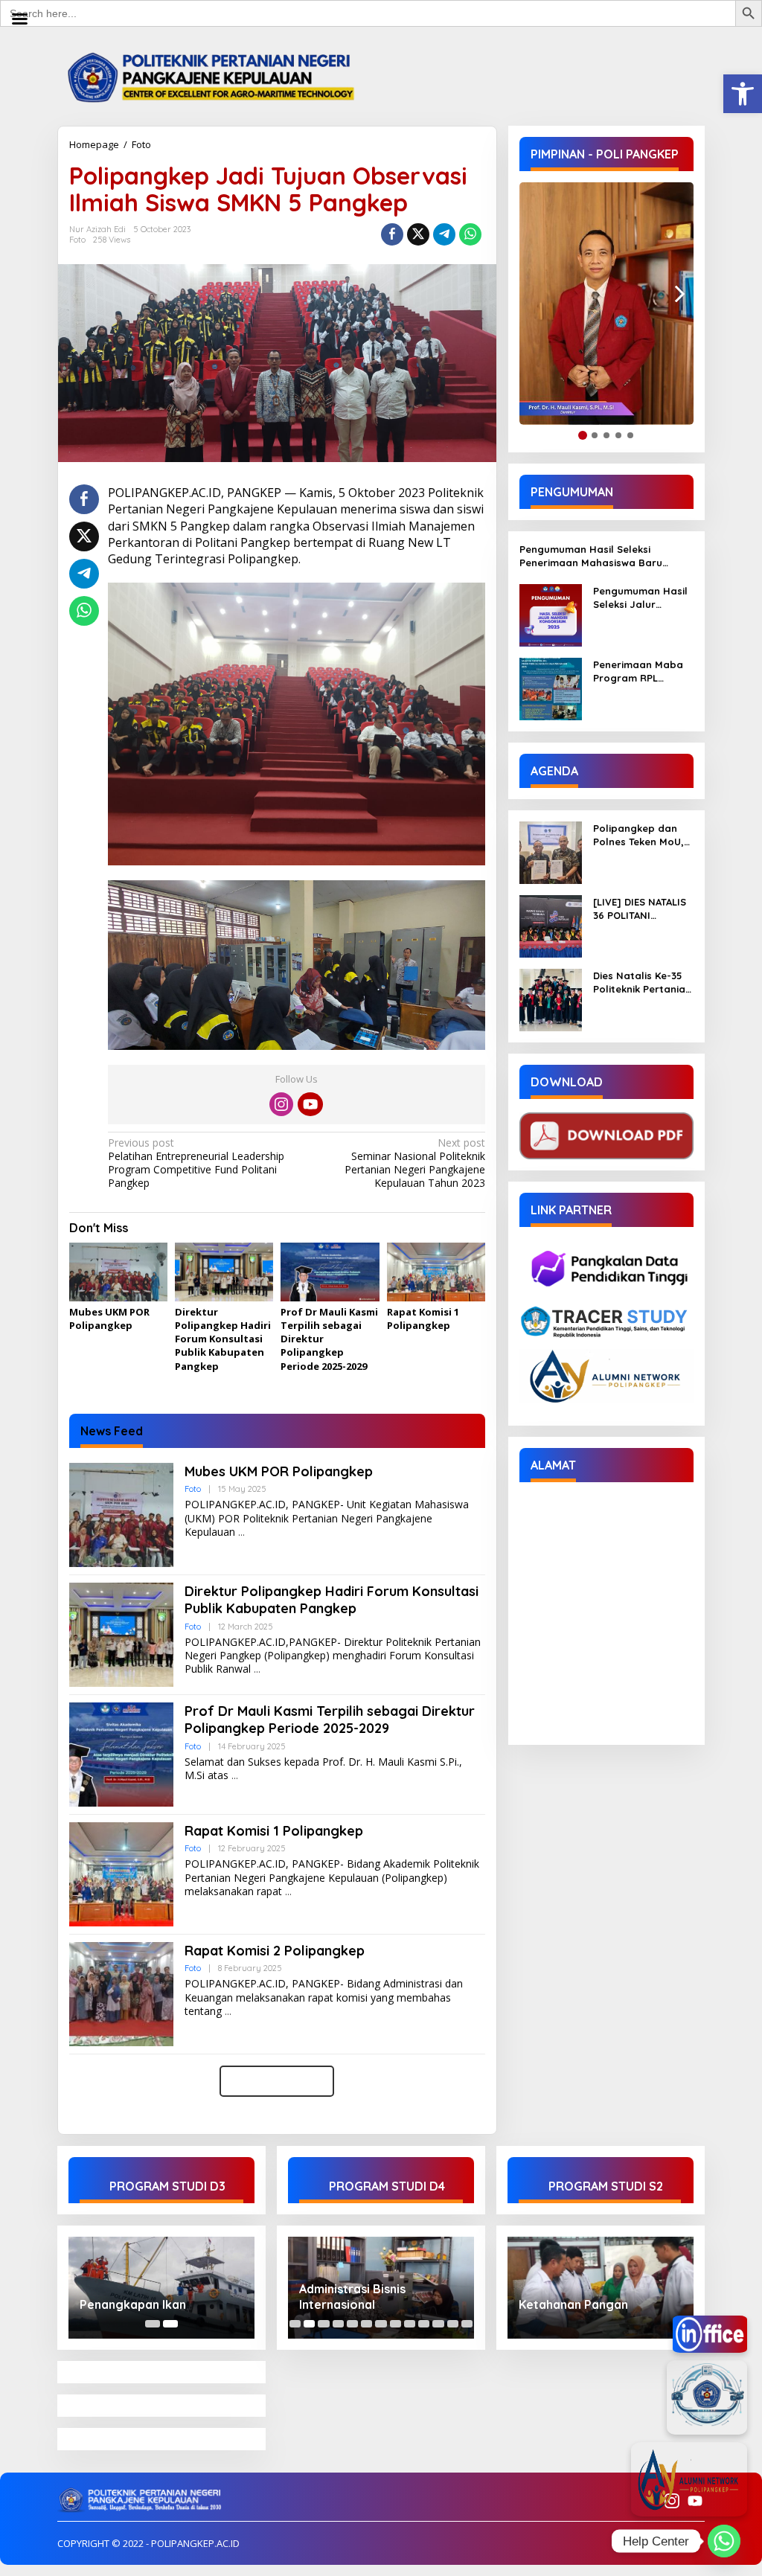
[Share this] (392, 234)
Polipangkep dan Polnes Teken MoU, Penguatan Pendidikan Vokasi (638, 835)
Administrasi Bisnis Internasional (352, 2297)
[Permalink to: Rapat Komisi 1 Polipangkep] (436, 1273)
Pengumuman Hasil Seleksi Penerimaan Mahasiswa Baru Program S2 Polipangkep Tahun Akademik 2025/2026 (597, 556)
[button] (743, 94)
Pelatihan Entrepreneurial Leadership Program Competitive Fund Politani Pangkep (196, 1163)
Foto (141, 144)
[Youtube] (310, 1104)
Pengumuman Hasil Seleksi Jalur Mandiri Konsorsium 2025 (641, 598)
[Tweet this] (418, 234)
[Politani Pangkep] (226, 76)
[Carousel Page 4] (338, 2324)
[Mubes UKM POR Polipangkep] (241, 1532)
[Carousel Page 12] (453, 2324)
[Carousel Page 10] (424, 2324)
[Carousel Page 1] (153, 2324)
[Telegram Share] (444, 234)
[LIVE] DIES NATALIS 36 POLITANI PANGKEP (640, 909)
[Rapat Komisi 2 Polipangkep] (228, 2012)
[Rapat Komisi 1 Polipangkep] (288, 1892)
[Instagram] (281, 1104)
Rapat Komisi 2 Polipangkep (275, 1951)
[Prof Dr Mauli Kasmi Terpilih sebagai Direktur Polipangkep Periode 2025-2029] (235, 1776)
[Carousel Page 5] (352, 2324)
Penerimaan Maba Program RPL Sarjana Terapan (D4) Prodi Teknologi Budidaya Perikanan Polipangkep (643, 672)
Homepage (94, 144)
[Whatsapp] (470, 234)
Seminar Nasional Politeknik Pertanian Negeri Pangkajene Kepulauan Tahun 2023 (414, 1163)
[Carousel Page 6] (366, 2324)
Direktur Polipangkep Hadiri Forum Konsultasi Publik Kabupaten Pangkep (223, 1339)
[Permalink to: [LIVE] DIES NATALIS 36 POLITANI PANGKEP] (551, 925)
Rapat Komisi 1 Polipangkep (423, 1319)
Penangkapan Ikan (133, 2304)
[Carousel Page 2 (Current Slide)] (170, 2324)
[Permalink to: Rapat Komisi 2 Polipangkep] (121, 1993)
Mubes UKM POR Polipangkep (109, 1319)
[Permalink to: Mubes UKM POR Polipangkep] (118, 1273)
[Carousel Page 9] (410, 2324)
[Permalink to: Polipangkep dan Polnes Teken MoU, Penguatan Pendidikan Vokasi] (551, 852)
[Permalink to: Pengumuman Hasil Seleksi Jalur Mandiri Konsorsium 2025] (551, 614)
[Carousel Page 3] (323, 2324)
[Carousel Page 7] (381, 2324)
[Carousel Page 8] (396, 2324)
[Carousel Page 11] (438, 2324)
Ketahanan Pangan (573, 2304)
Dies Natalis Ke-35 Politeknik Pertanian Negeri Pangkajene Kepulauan (642, 983)
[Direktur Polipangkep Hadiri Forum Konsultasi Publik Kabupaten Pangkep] (257, 1669)
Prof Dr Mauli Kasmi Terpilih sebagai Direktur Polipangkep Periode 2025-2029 (330, 1720)
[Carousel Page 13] (467, 2324)
